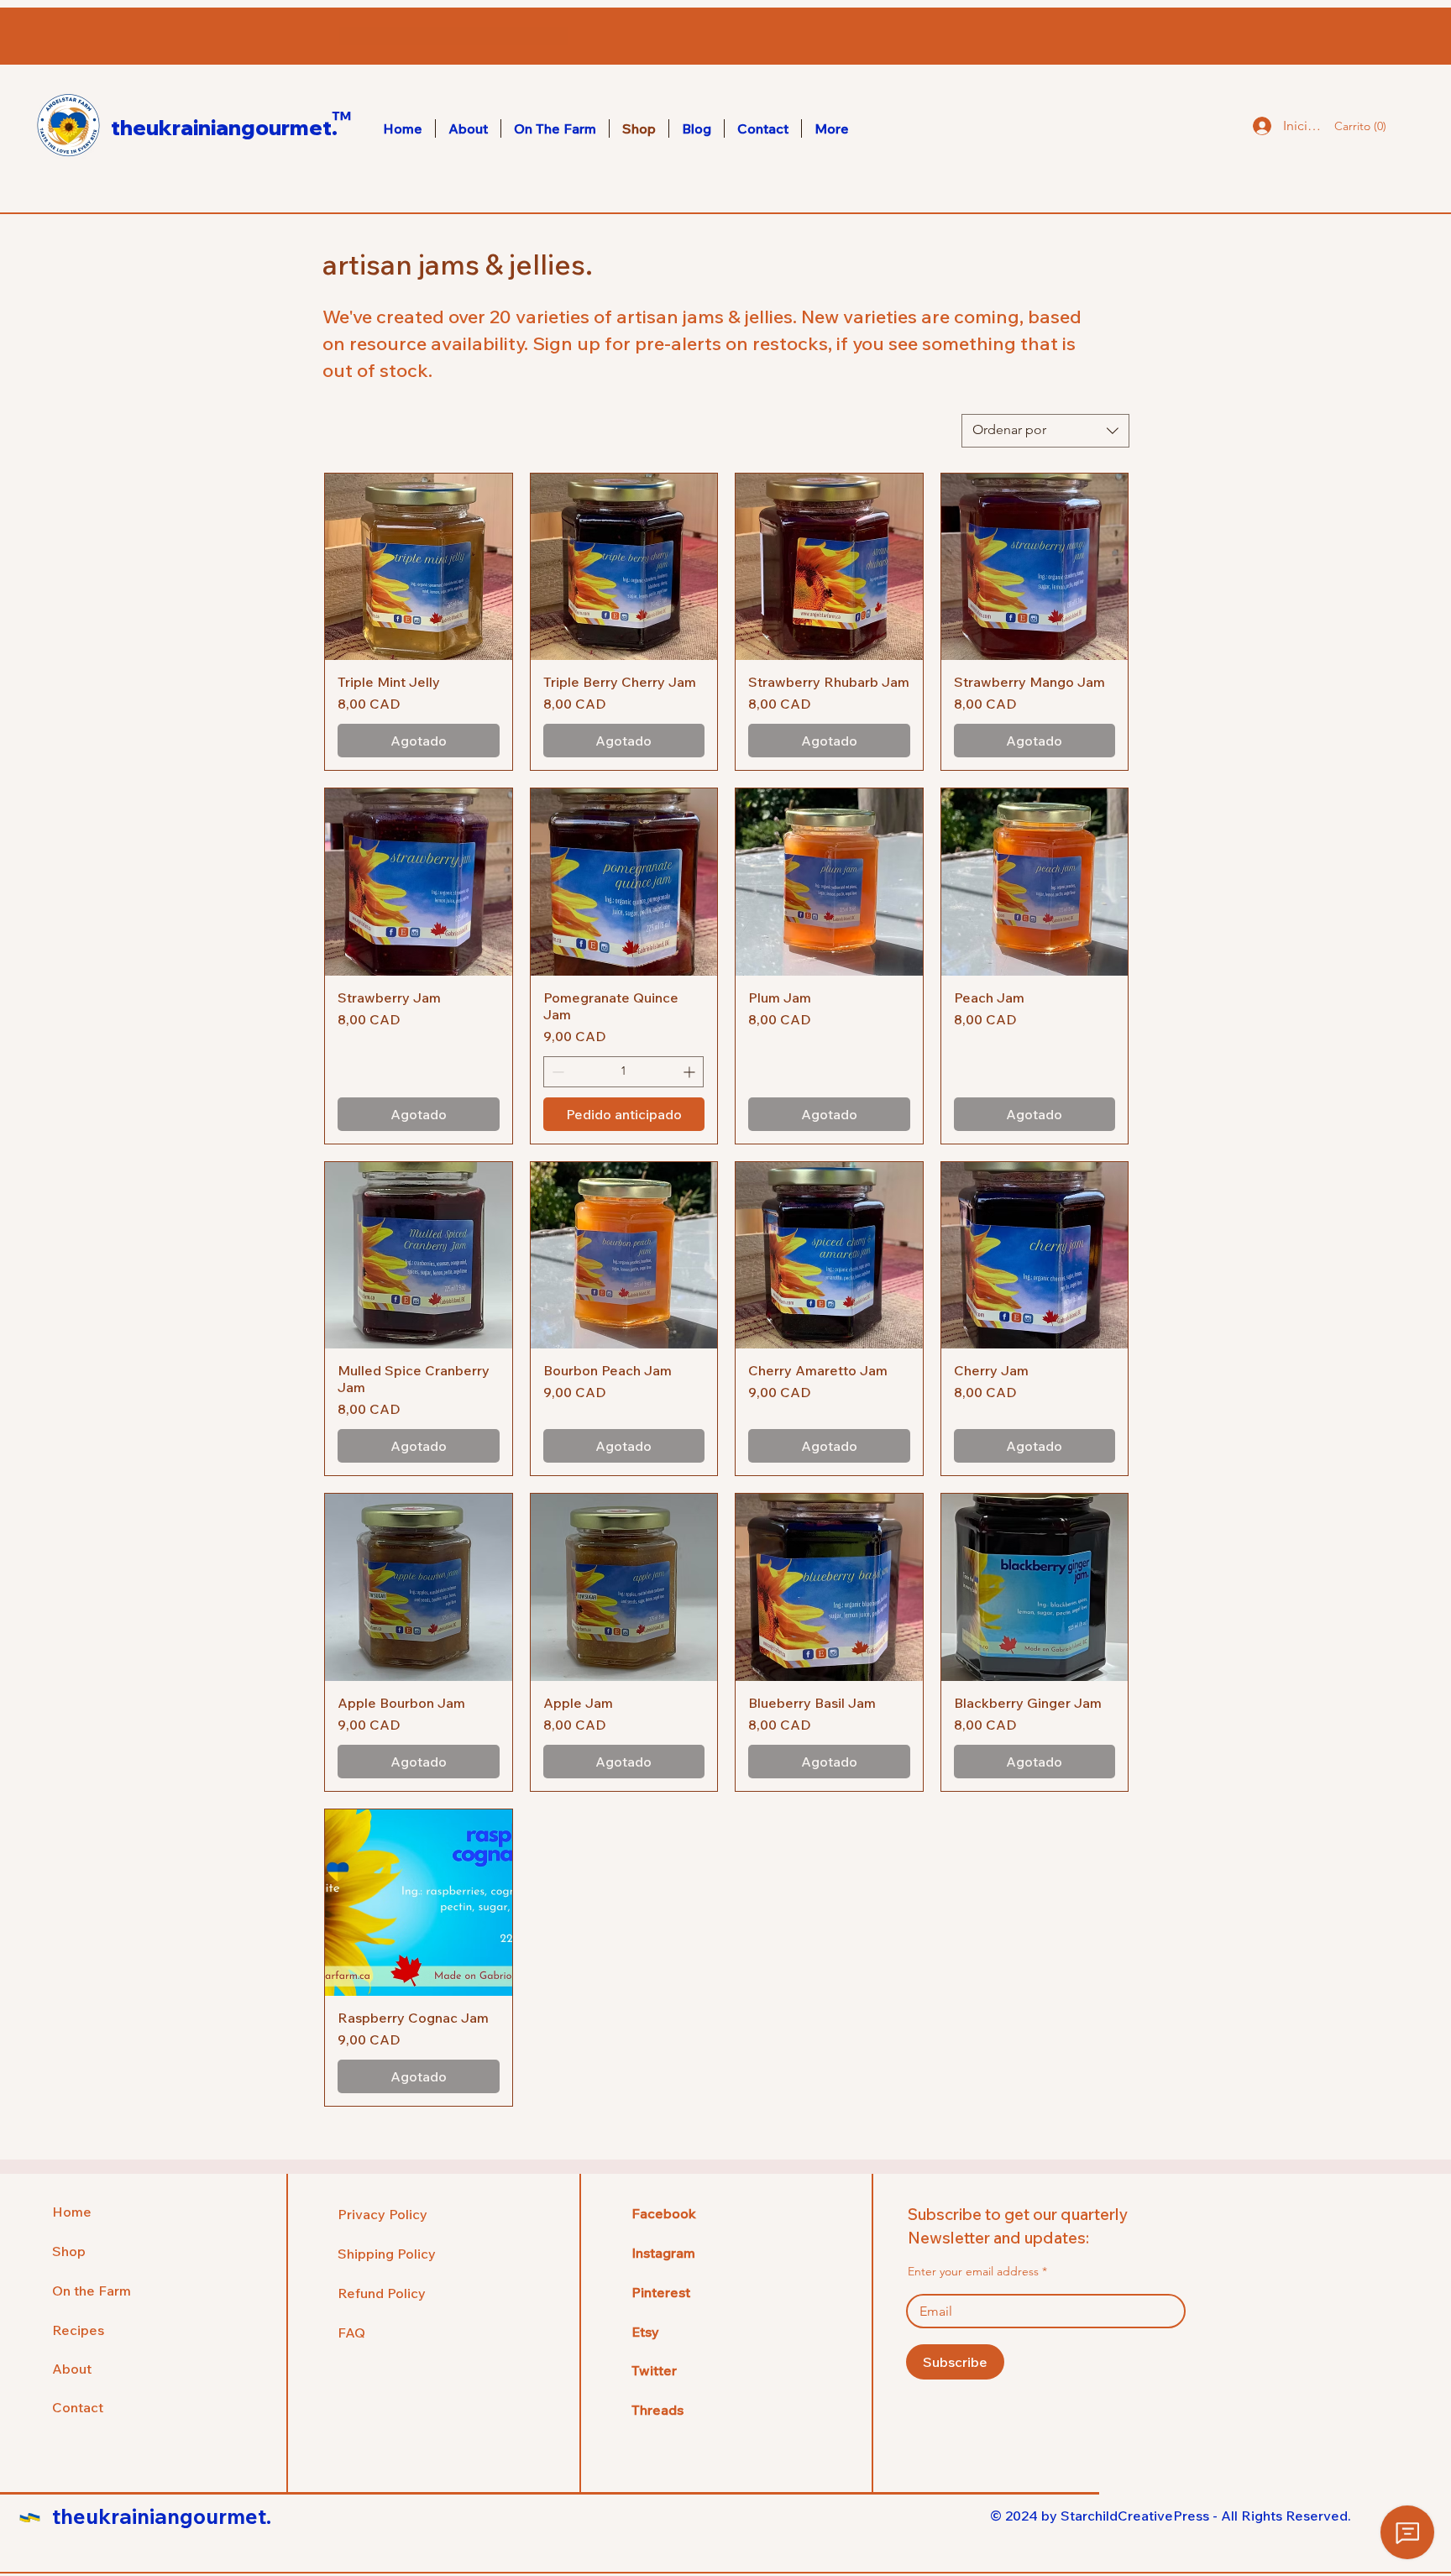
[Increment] (691, 1072)
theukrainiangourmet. (224, 127)
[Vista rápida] (419, 567)
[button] (1355, 126)
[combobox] (1045, 431)
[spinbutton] (624, 1072)
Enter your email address (973, 2271)
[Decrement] (556, 1072)
